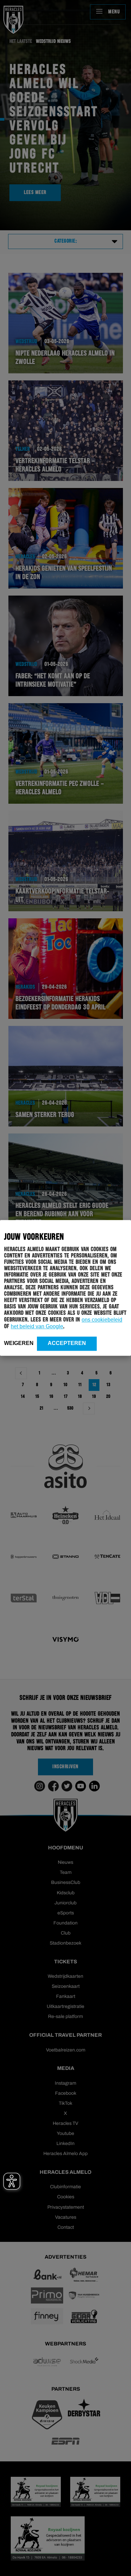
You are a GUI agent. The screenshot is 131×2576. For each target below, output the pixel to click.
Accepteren (67, 1343)
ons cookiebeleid (102, 1320)
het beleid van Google (37, 1326)
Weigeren (19, 1343)
